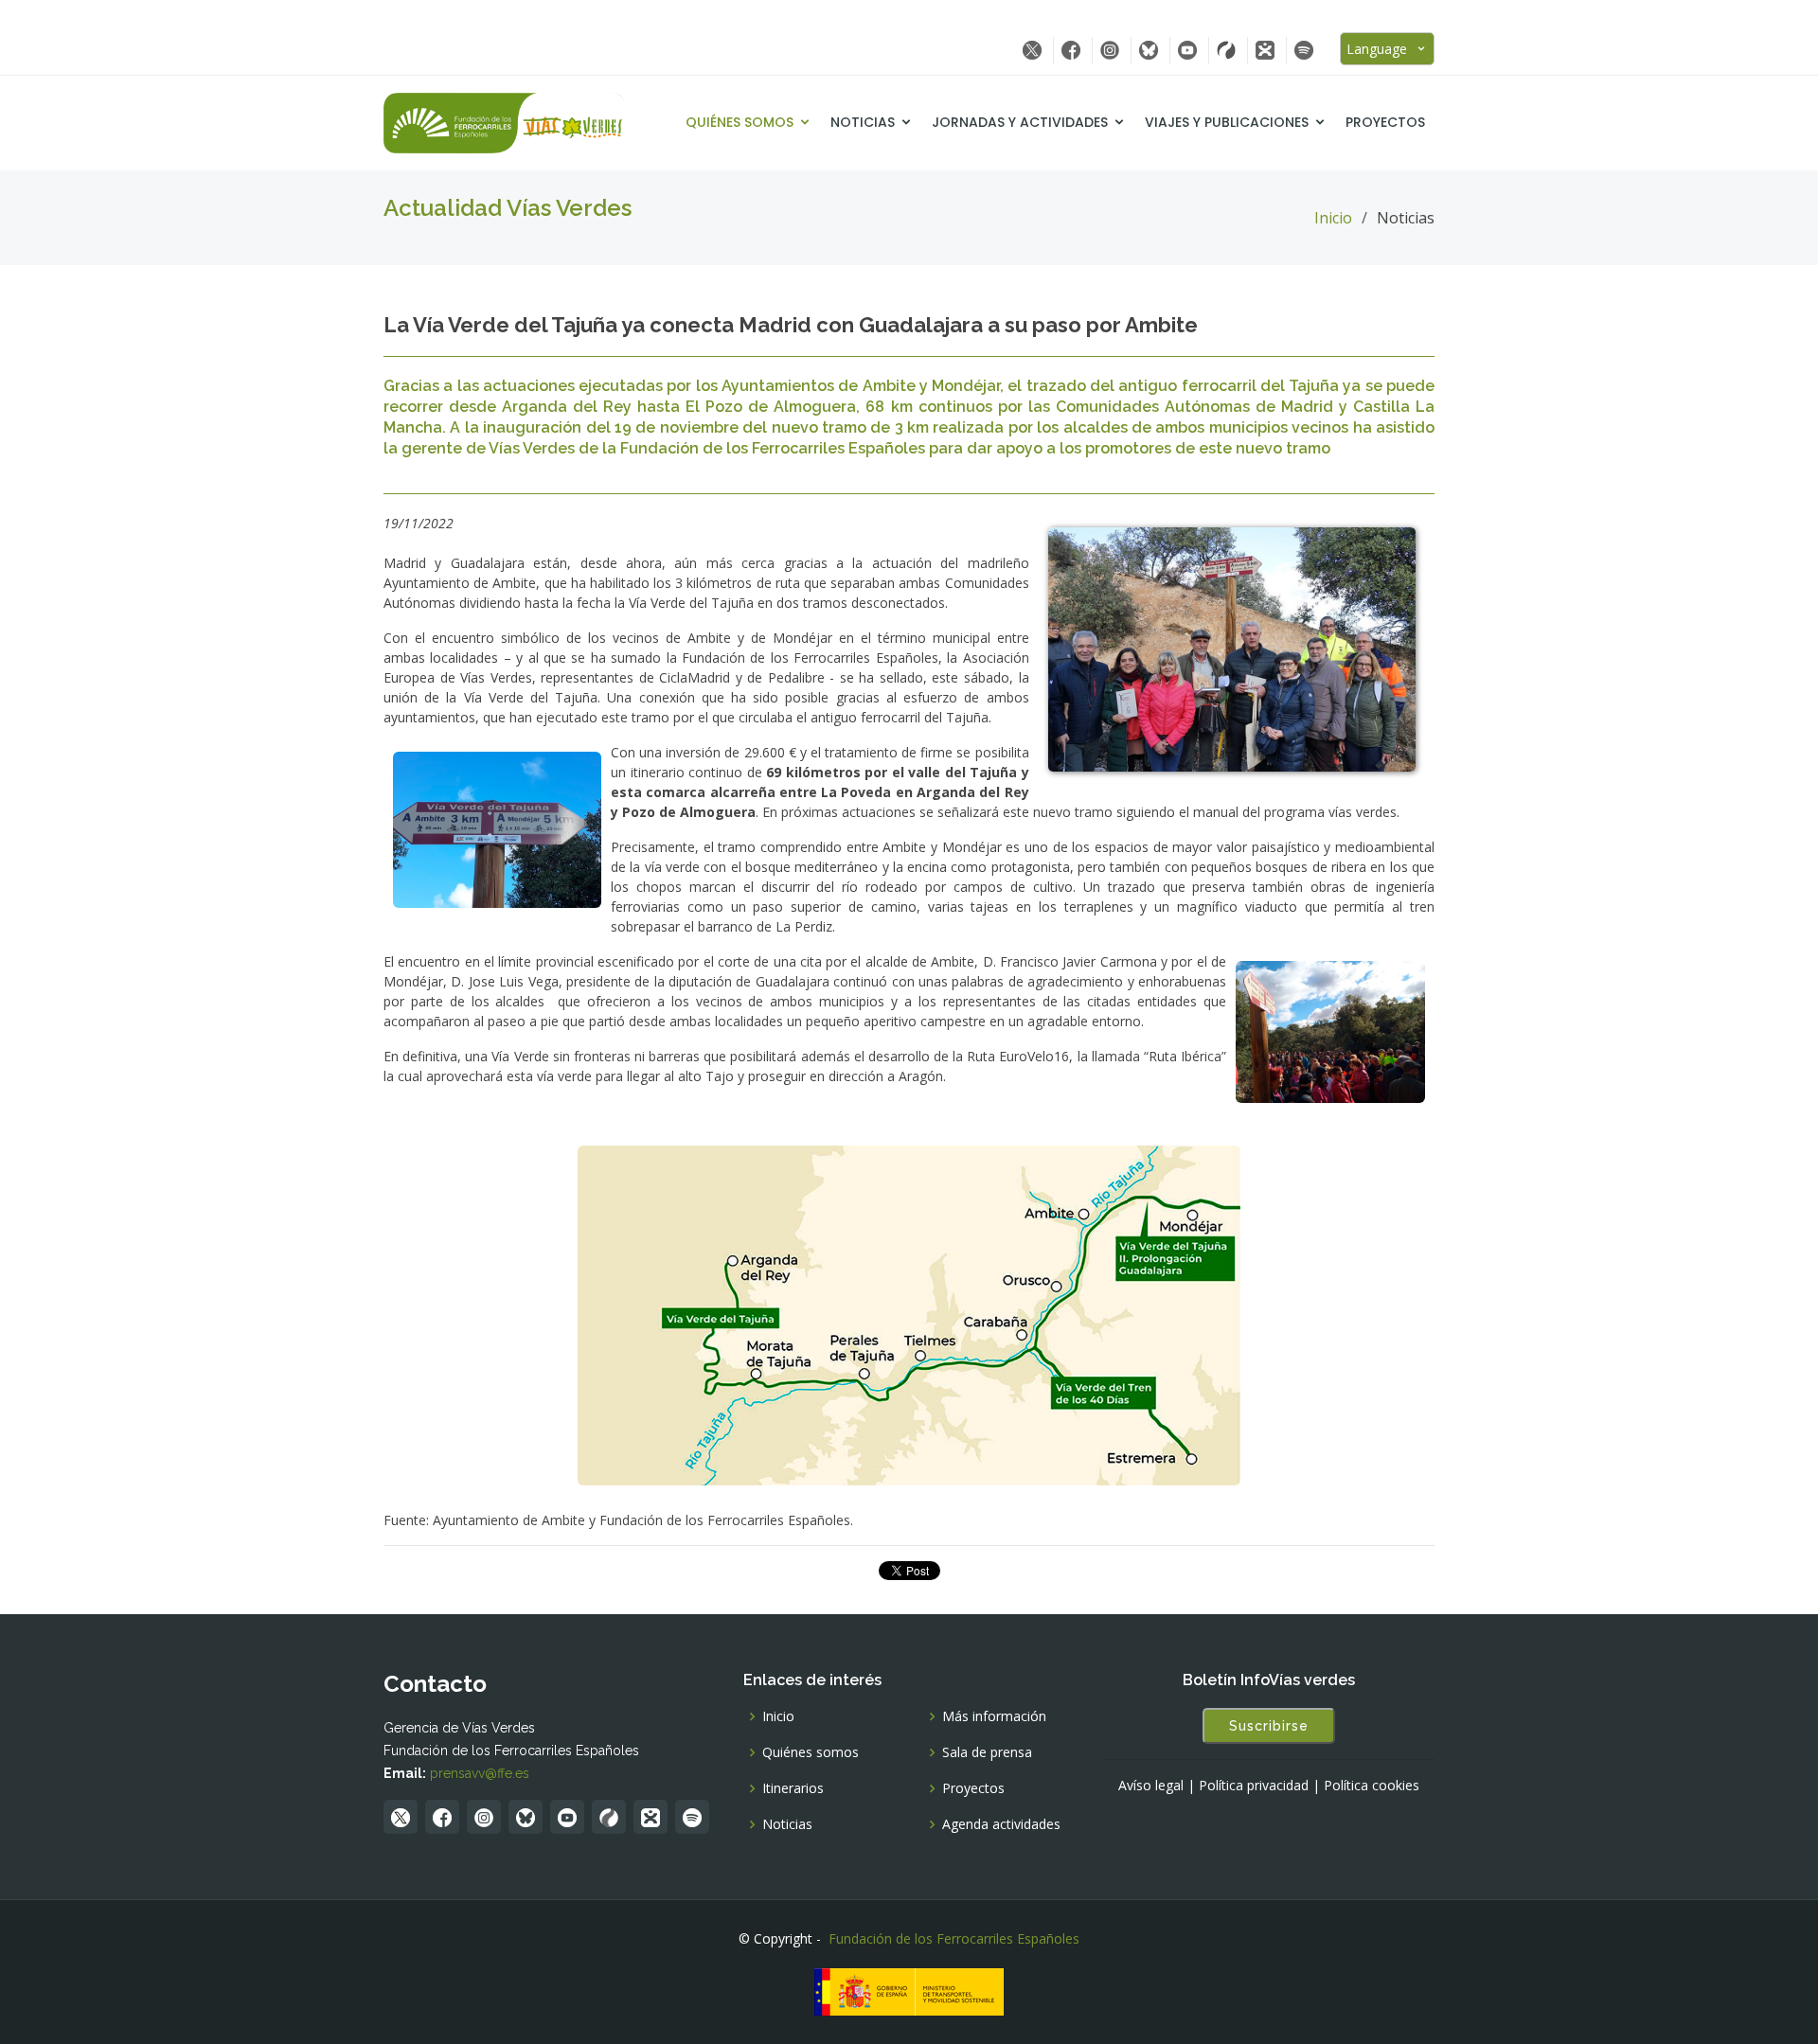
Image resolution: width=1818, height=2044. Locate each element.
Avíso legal (1151, 1786)
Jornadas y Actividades (1020, 122)
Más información (994, 1716)
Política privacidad (1254, 1786)
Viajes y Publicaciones (1227, 122)
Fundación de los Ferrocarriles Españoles (954, 1938)
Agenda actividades (1001, 1824)
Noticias (863, 122)
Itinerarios (793, 1788)
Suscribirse (1269, 1726)
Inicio (1333, 218)
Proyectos (1385, 122)
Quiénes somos (740, 122)
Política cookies (1372, 1786)
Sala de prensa (987, 1752)
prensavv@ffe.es (480, 1773)
